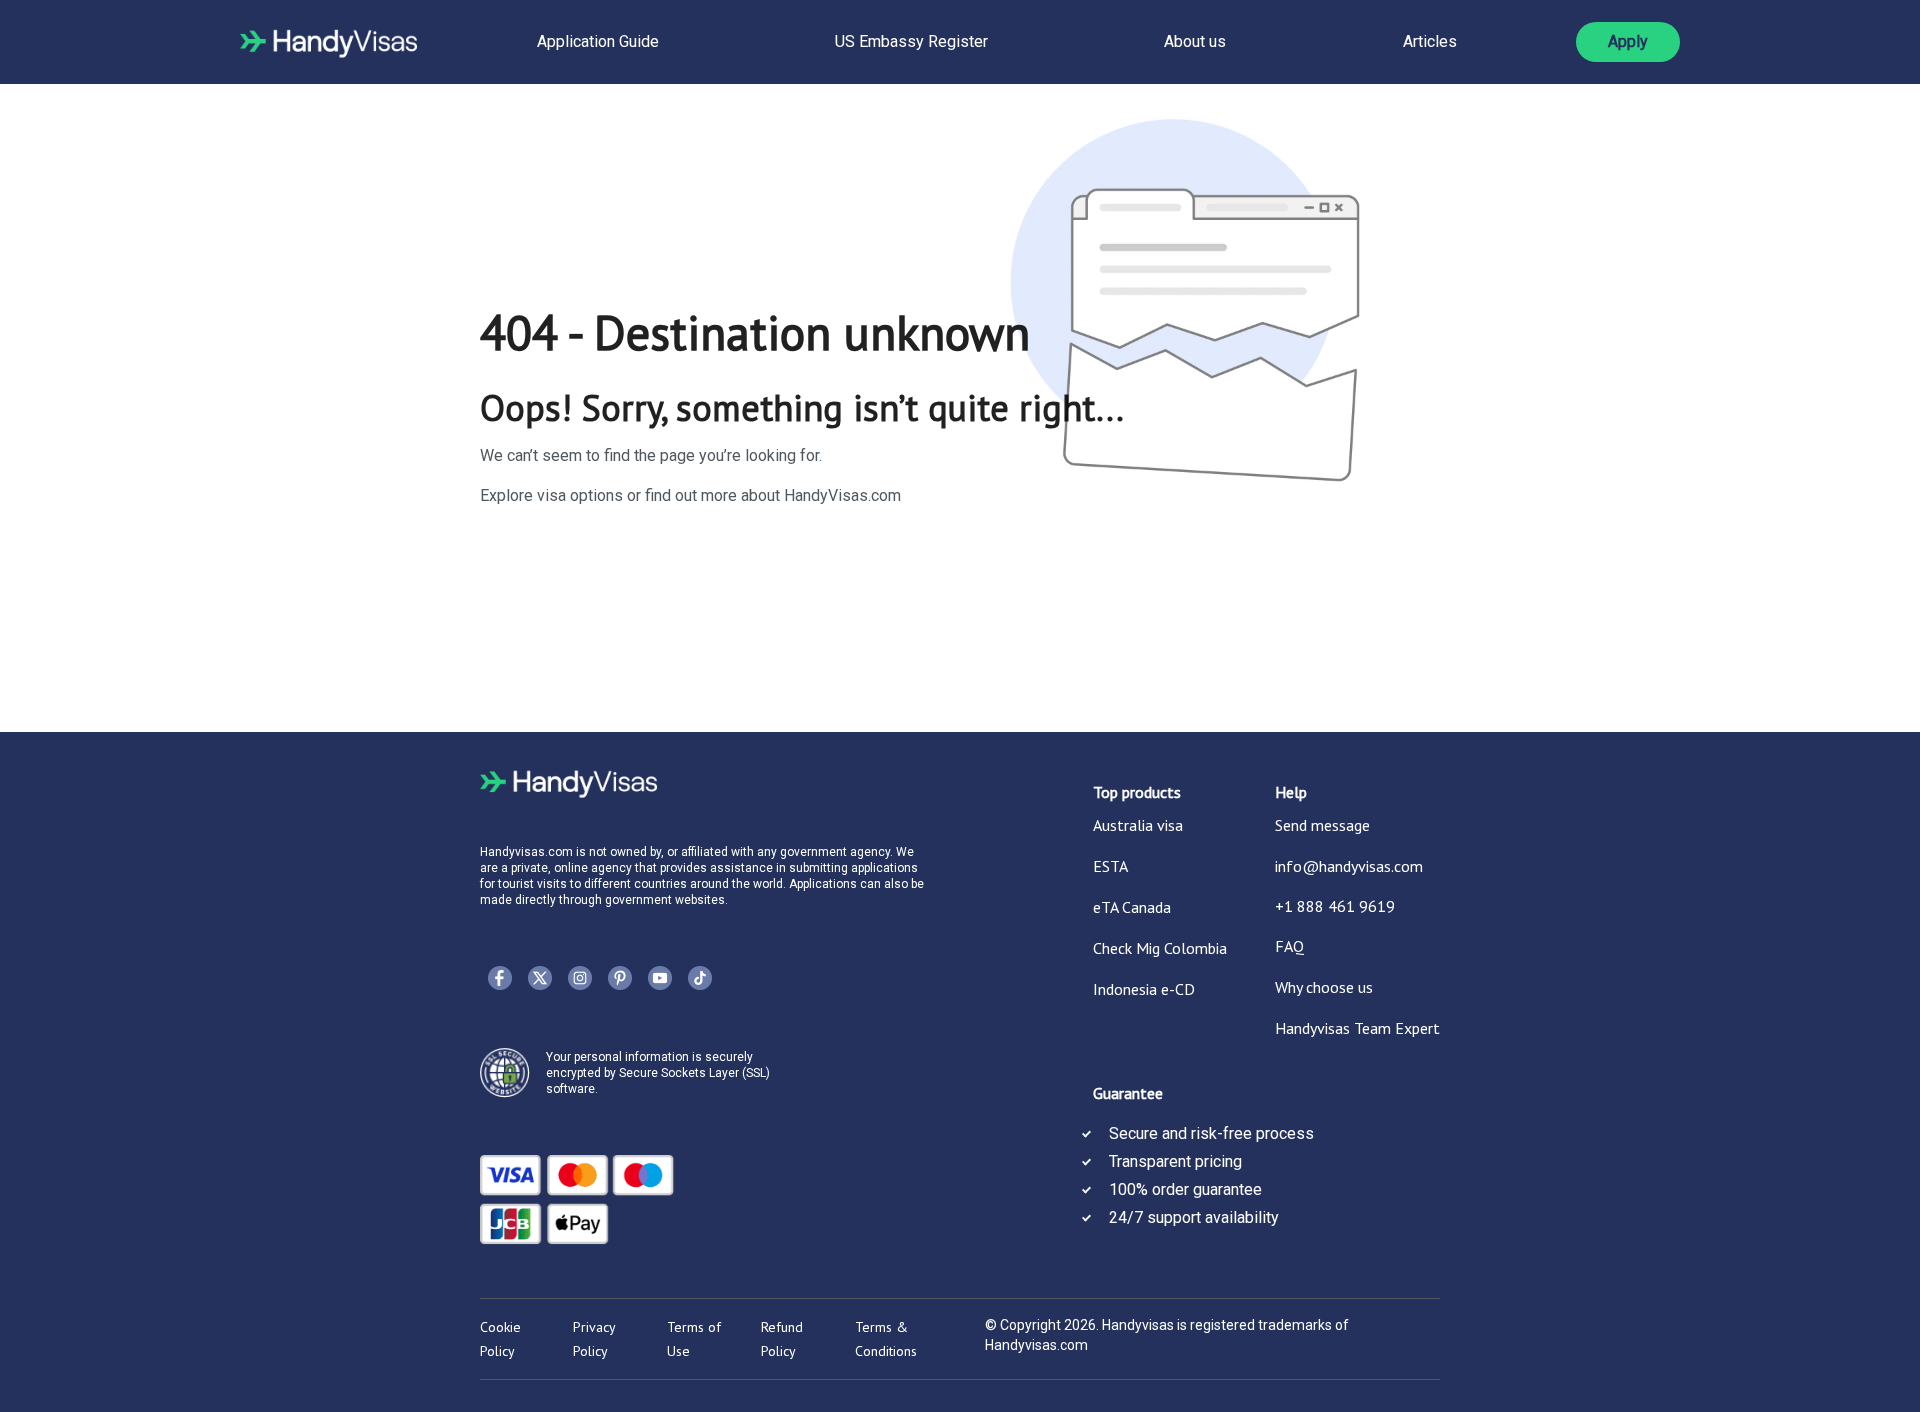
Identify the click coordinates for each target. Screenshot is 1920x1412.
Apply (1628, 41)
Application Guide (598, 41)
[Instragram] (580, 978)
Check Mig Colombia (1160, 948)
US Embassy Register (911, 41)
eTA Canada (1132, 907)
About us (1195, 41)
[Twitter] (540, 978)
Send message (1322, 825)
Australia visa (1138, 825)
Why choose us (1324, 987)
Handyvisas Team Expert (1357, 1028)
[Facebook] (500, 978)
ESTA (1110, 866)
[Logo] (328, 42)
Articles (1430, 41)
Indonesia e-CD (1144, 989)
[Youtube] (660, 978)
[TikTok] (700, 978)
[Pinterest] (620, 978)
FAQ (1289, 946)
